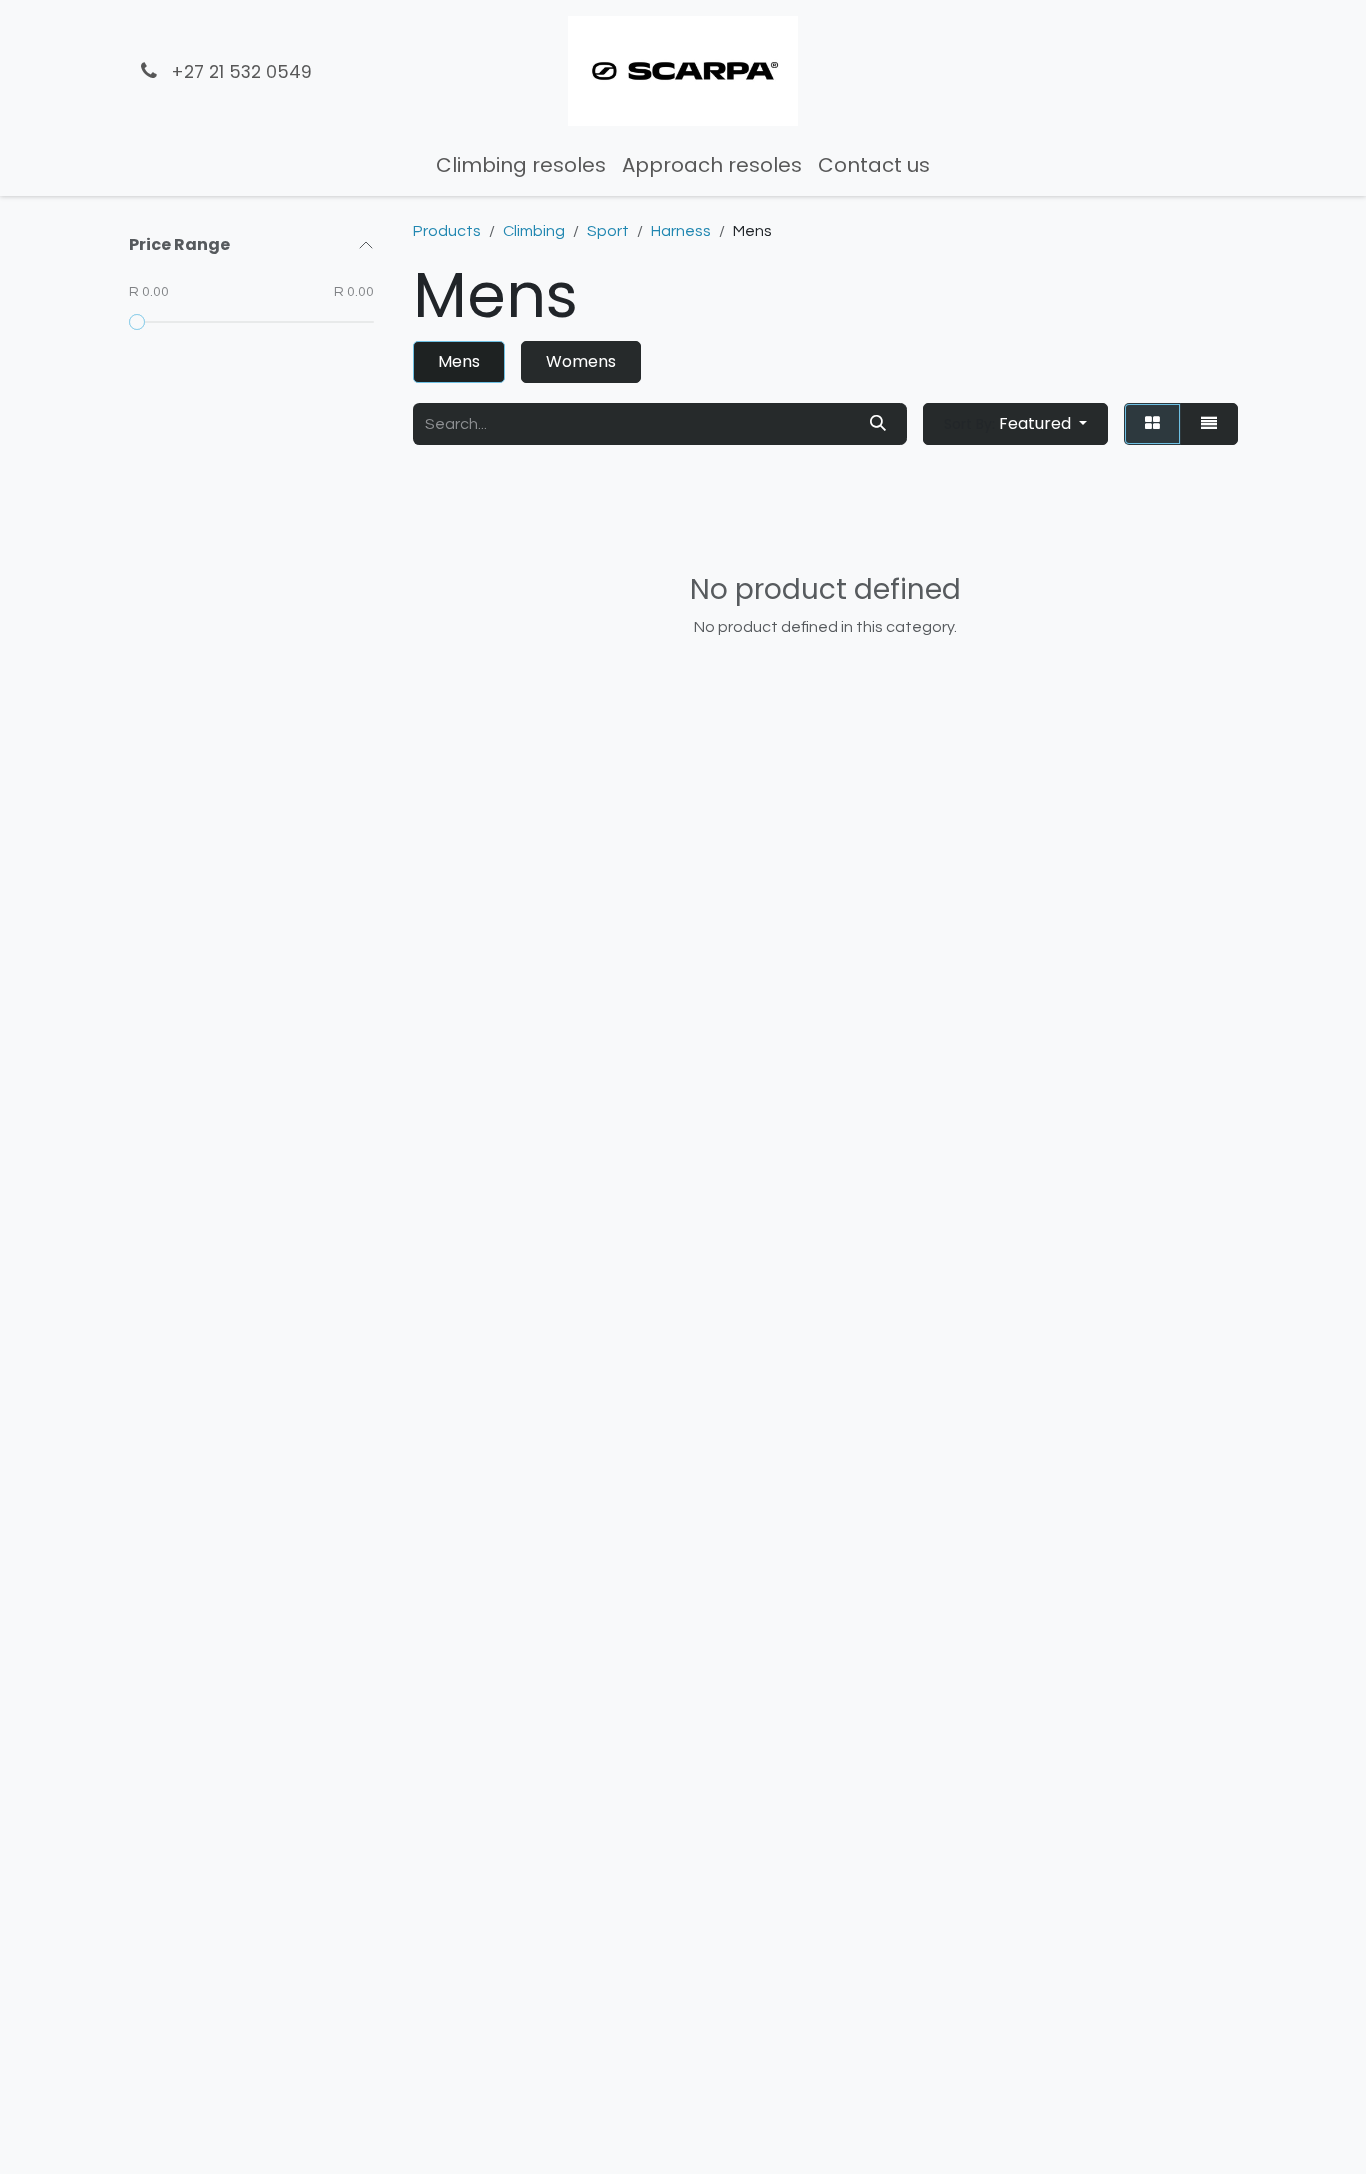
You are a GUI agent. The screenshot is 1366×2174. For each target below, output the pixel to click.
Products (447, 231)
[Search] (878, 424)
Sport (608, 231)
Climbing (534, 231)
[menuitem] (521, 165)
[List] (1209, 424)
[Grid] (1152, 424)
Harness (681, 231)
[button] (1015, 424)
